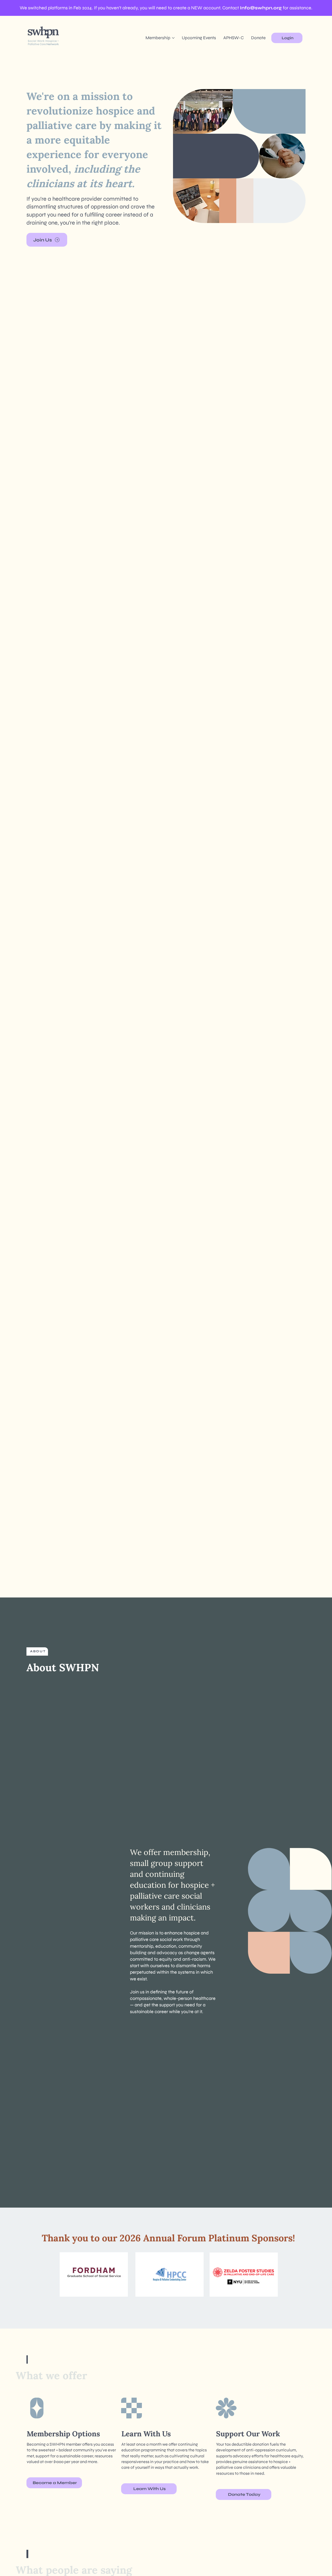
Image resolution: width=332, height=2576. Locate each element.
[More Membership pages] (173, 38)
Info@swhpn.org (261, 8)
